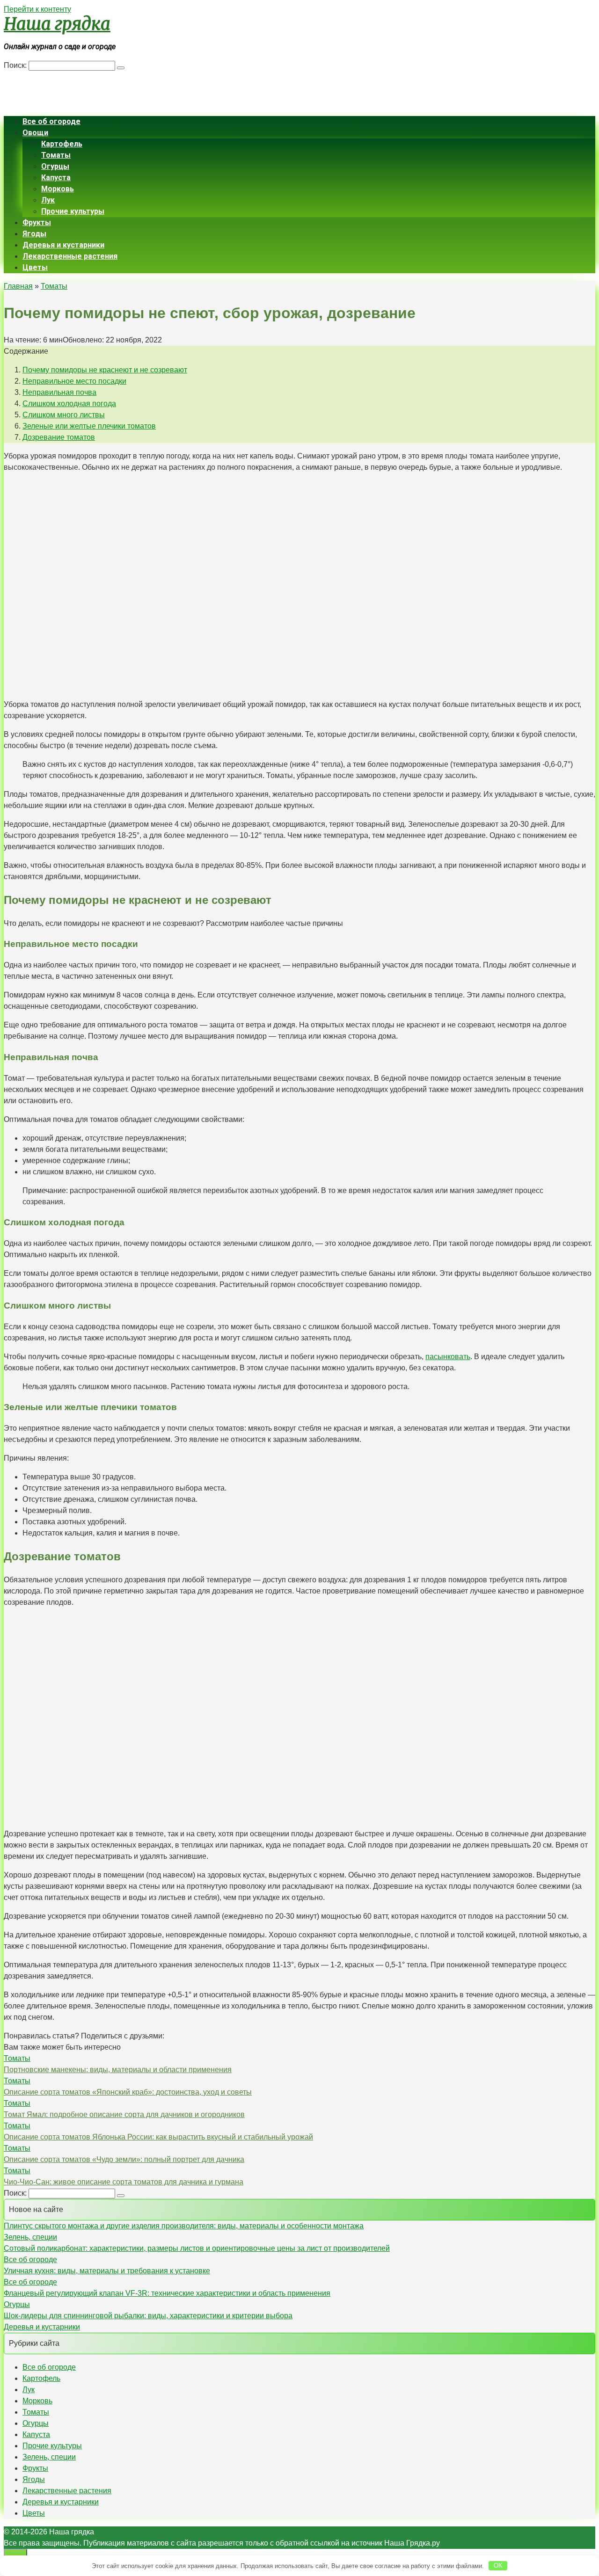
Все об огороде (51, 121)
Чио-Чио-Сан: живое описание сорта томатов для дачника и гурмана (124, 2182)
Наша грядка (57, 24)
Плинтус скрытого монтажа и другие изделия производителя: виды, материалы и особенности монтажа (184, 2226)
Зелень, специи (30, 2237)
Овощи (35, 133)
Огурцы (55, 166)
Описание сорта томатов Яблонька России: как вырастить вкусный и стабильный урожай (158, 2137)
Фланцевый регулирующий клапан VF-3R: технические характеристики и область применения (167, 2293)
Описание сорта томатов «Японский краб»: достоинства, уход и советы (128, 2092)
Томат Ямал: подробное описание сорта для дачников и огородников (124, 2114)
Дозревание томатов (59, 437)
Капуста (56, 178)
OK (498, 2565)
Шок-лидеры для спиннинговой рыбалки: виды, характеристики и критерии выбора (148, 2316)
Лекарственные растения (70, 256)
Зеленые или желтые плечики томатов (89, 426)
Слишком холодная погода (69, 404)
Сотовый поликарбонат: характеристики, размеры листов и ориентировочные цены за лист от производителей (197, 2248)
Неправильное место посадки (74, 381)
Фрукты (37, 222)
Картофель (62, 144)
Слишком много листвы (64, 415)
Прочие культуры (73, 211)
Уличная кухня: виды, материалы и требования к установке (107, 2271)
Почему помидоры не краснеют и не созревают (105, 370)
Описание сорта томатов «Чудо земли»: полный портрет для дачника (124, 2159)
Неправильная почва (59, 392)
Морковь (58, 189)
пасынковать (448, 1357)
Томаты (56, 155)
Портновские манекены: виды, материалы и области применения (118, 2070)
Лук (48, 200)
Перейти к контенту (37, 9)
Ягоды (34, 234)
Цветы (35, 267)
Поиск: (16, 65)
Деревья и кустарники (63, 245)
